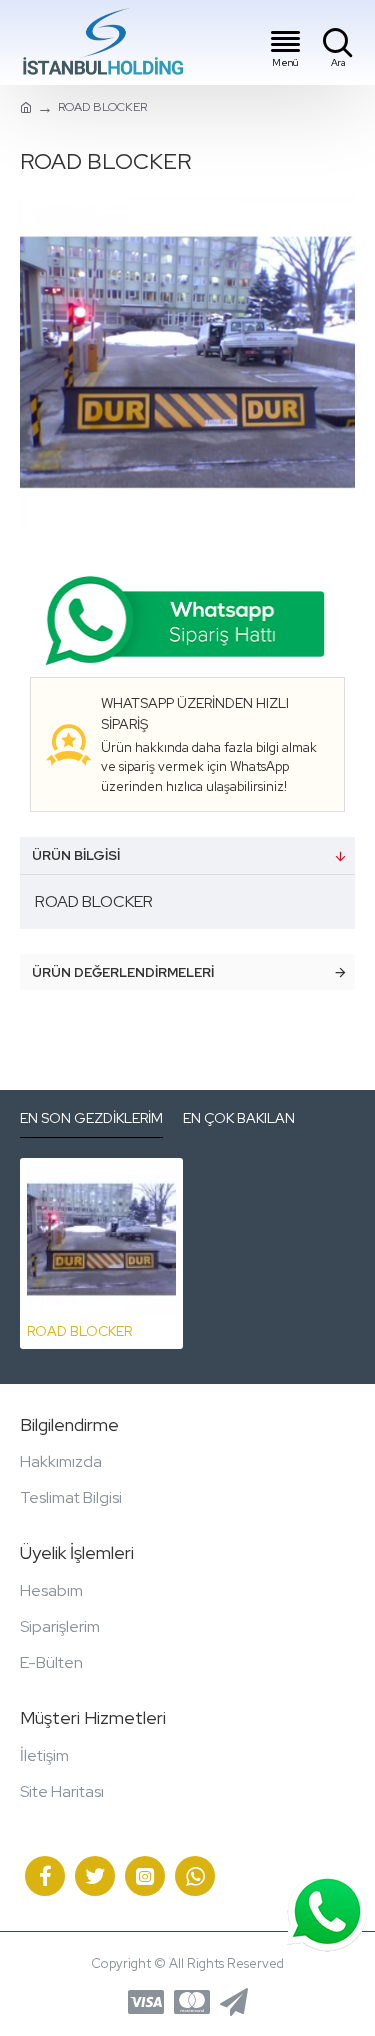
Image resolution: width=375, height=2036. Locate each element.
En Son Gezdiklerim (91, 1118)
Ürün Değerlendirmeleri (123, 972)
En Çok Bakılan (239, 1118)
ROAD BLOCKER (79, 1331)
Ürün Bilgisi (76, 855)
